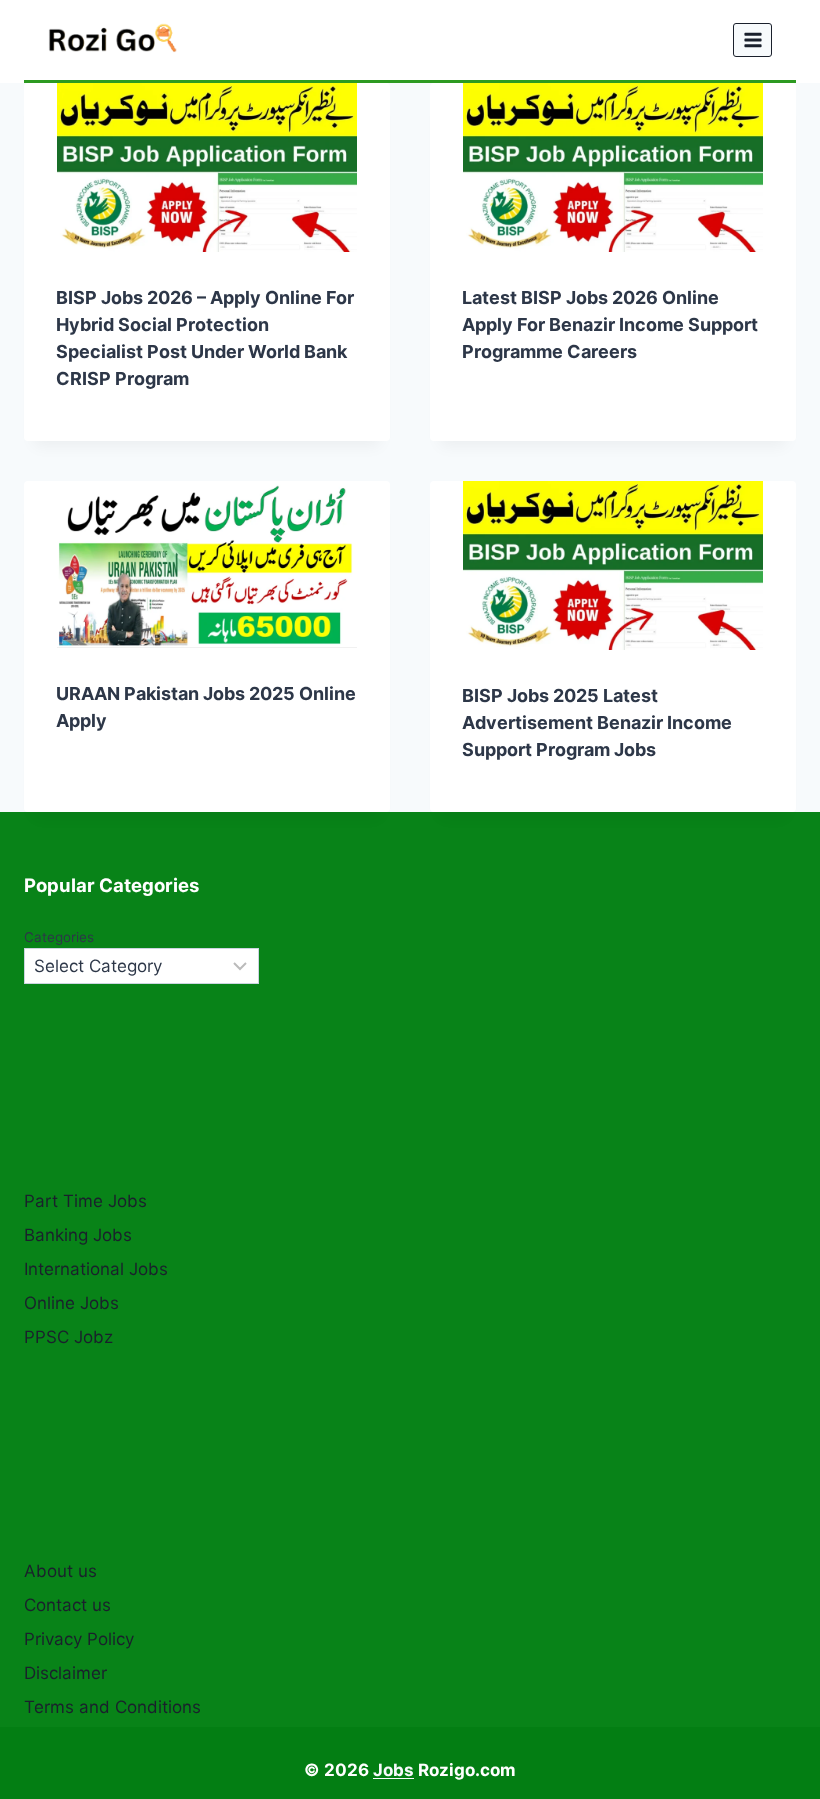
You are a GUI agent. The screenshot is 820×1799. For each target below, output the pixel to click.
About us (60, 1571)
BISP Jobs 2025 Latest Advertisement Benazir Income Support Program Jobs (597, 722)
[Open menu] (752, 39)
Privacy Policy (79, 1639)
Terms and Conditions (112, 1707)
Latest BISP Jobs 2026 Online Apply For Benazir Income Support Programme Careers (610, 324)
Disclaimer (65, 1673)
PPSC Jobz (68, 1337)
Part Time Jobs (85, 1201)
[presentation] (207, 167)
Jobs (393, 1770)
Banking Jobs (78, 1235)
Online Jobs (71, 1303)
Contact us (67, 1605)
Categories (59, 937)
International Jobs (96, 1269)
